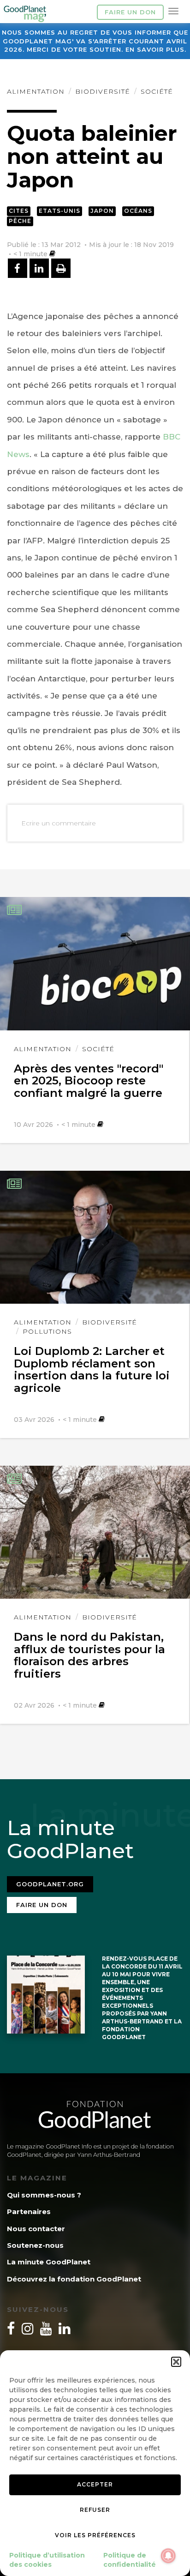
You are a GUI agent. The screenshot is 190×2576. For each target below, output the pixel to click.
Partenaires (29, 2212)
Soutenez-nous (35, 2245)
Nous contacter (36, 2229)
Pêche (20, 221)
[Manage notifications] (168, 2556)
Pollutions (47, 1331)
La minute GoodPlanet (49, 2262)
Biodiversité (103, 91)
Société (157, 91)
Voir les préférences (95, 2535)
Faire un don (130, 12)
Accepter (95, 2484)
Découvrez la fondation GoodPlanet (74, 2279)
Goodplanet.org (50, 1884)
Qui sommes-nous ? (44, 2195)
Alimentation (36, 91)
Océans (138, 211)
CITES (19, 211)
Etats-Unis (59, 211)
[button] (176, 2362)
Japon (102, 211)
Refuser (95, 2510)
